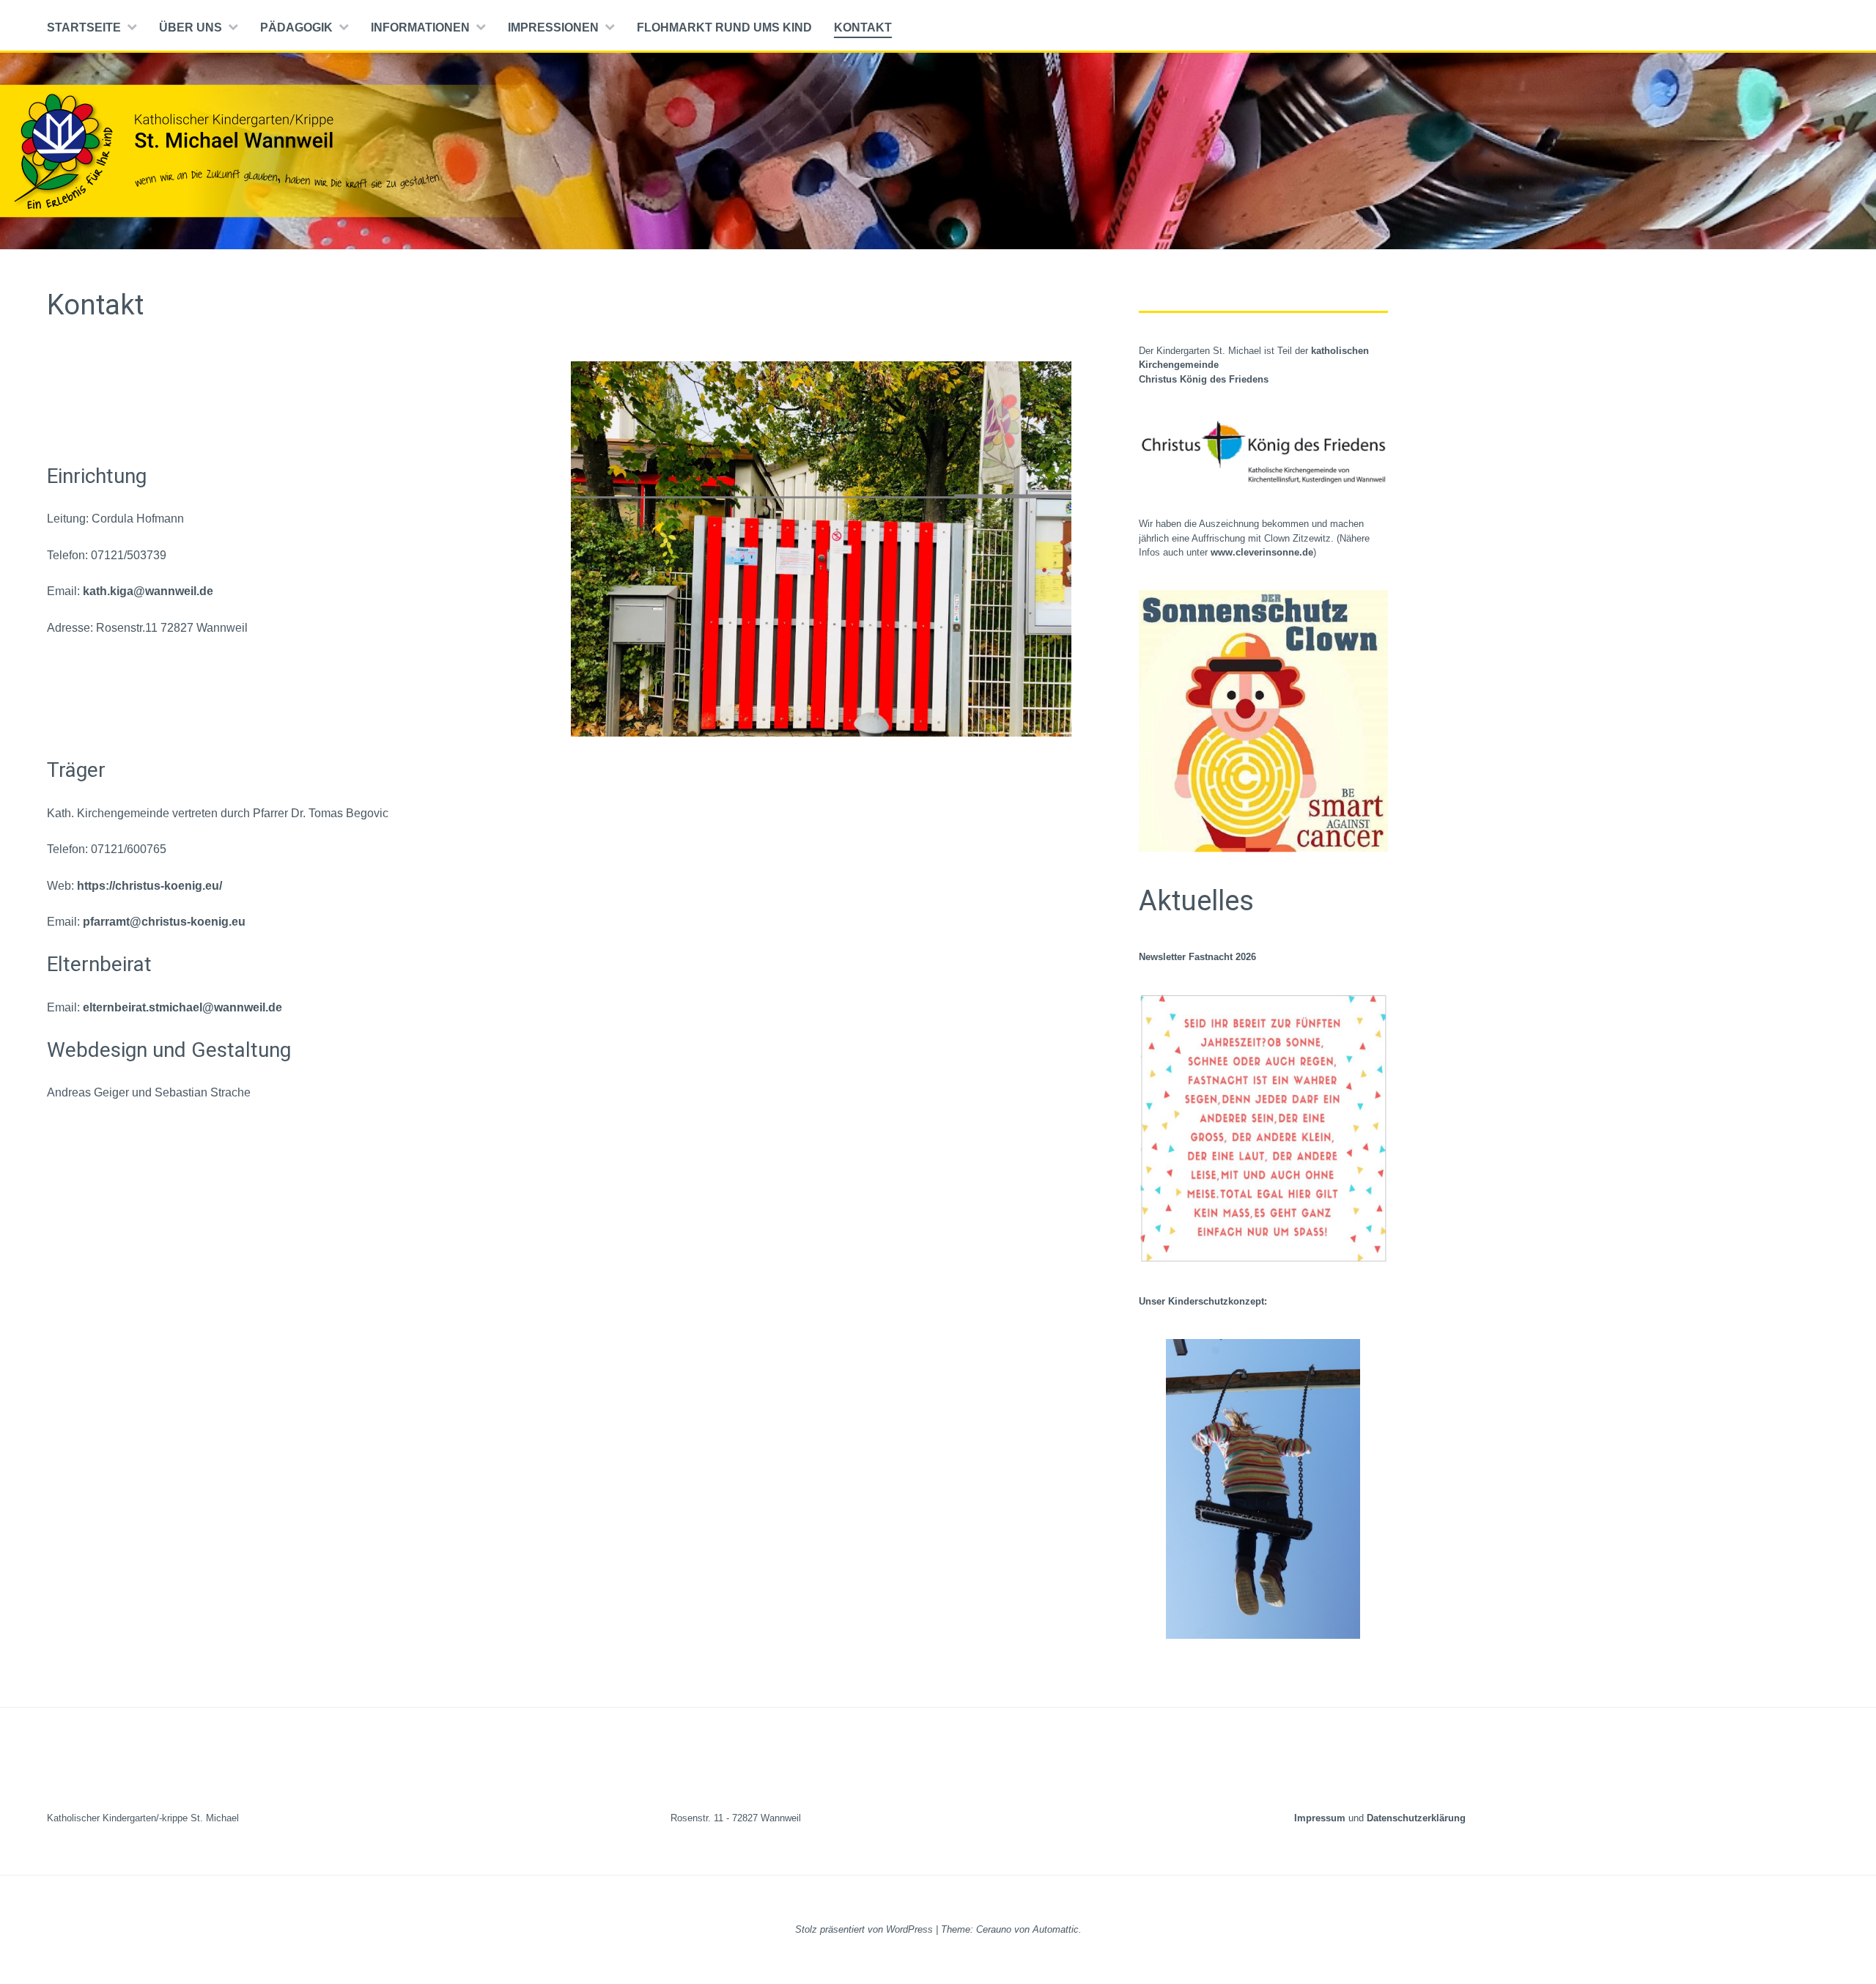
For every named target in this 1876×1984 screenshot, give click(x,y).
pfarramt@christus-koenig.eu (164, 922)
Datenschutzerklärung (1416, 1818)
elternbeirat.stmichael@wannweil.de (182, 1007)
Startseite (84, 27)
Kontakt (863, 27)
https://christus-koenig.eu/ (149, 886)
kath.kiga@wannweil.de (148, 591)
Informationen (420, 27)
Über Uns (191, 27)
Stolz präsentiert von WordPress (864, 1929)
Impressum (1321, 1818)
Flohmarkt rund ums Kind (724, 27)
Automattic (1056, 1929)
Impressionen (553, 27)
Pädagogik (296, 27)
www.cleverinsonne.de (1262, 552)
